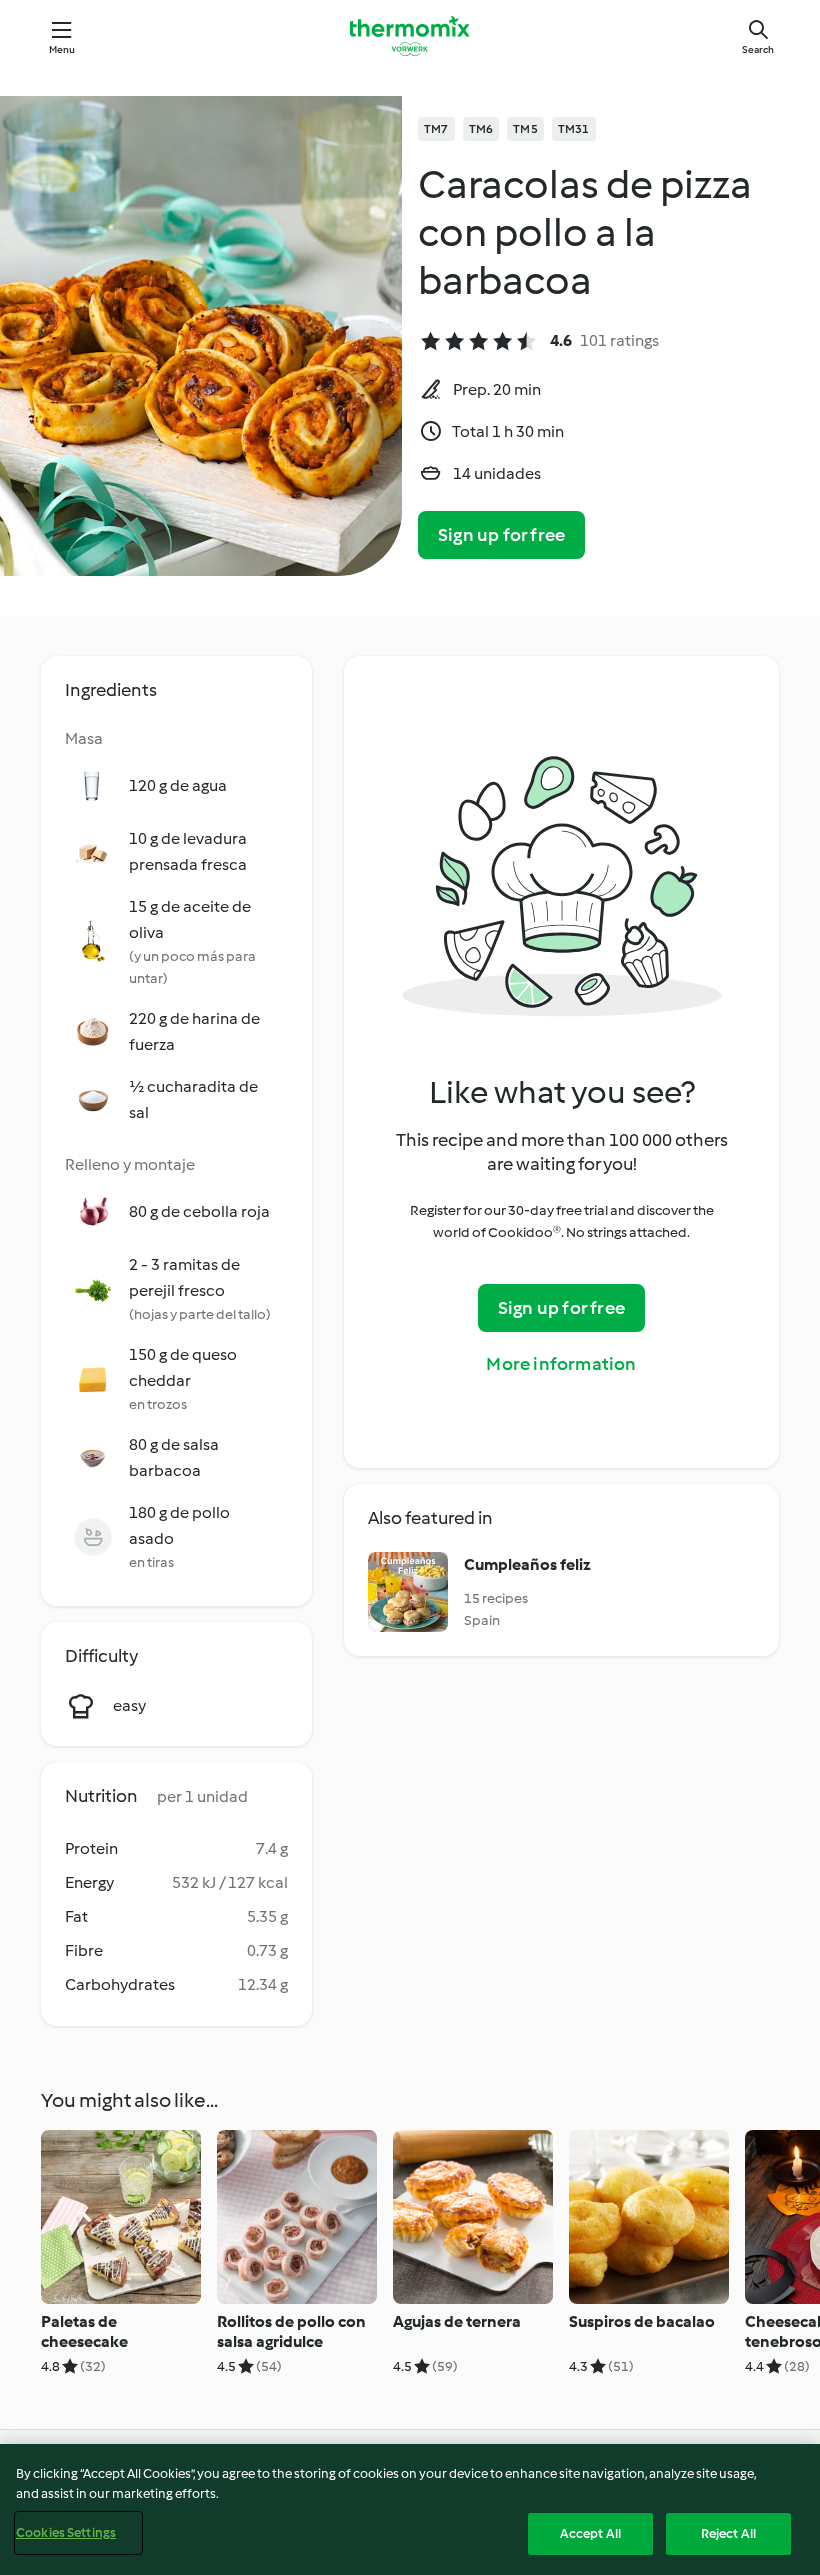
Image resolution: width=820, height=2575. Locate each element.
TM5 (525, 129)
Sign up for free (501, 535)
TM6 (481, 129)
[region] (410, 2509)
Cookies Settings (66, 2532)
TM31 (574, 129)
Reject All (728, 2533)
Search (758, 49)
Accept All (590, 2533)
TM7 (436, 129)
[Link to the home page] (410, 36)
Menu (62, 49)
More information (561, 1364)
